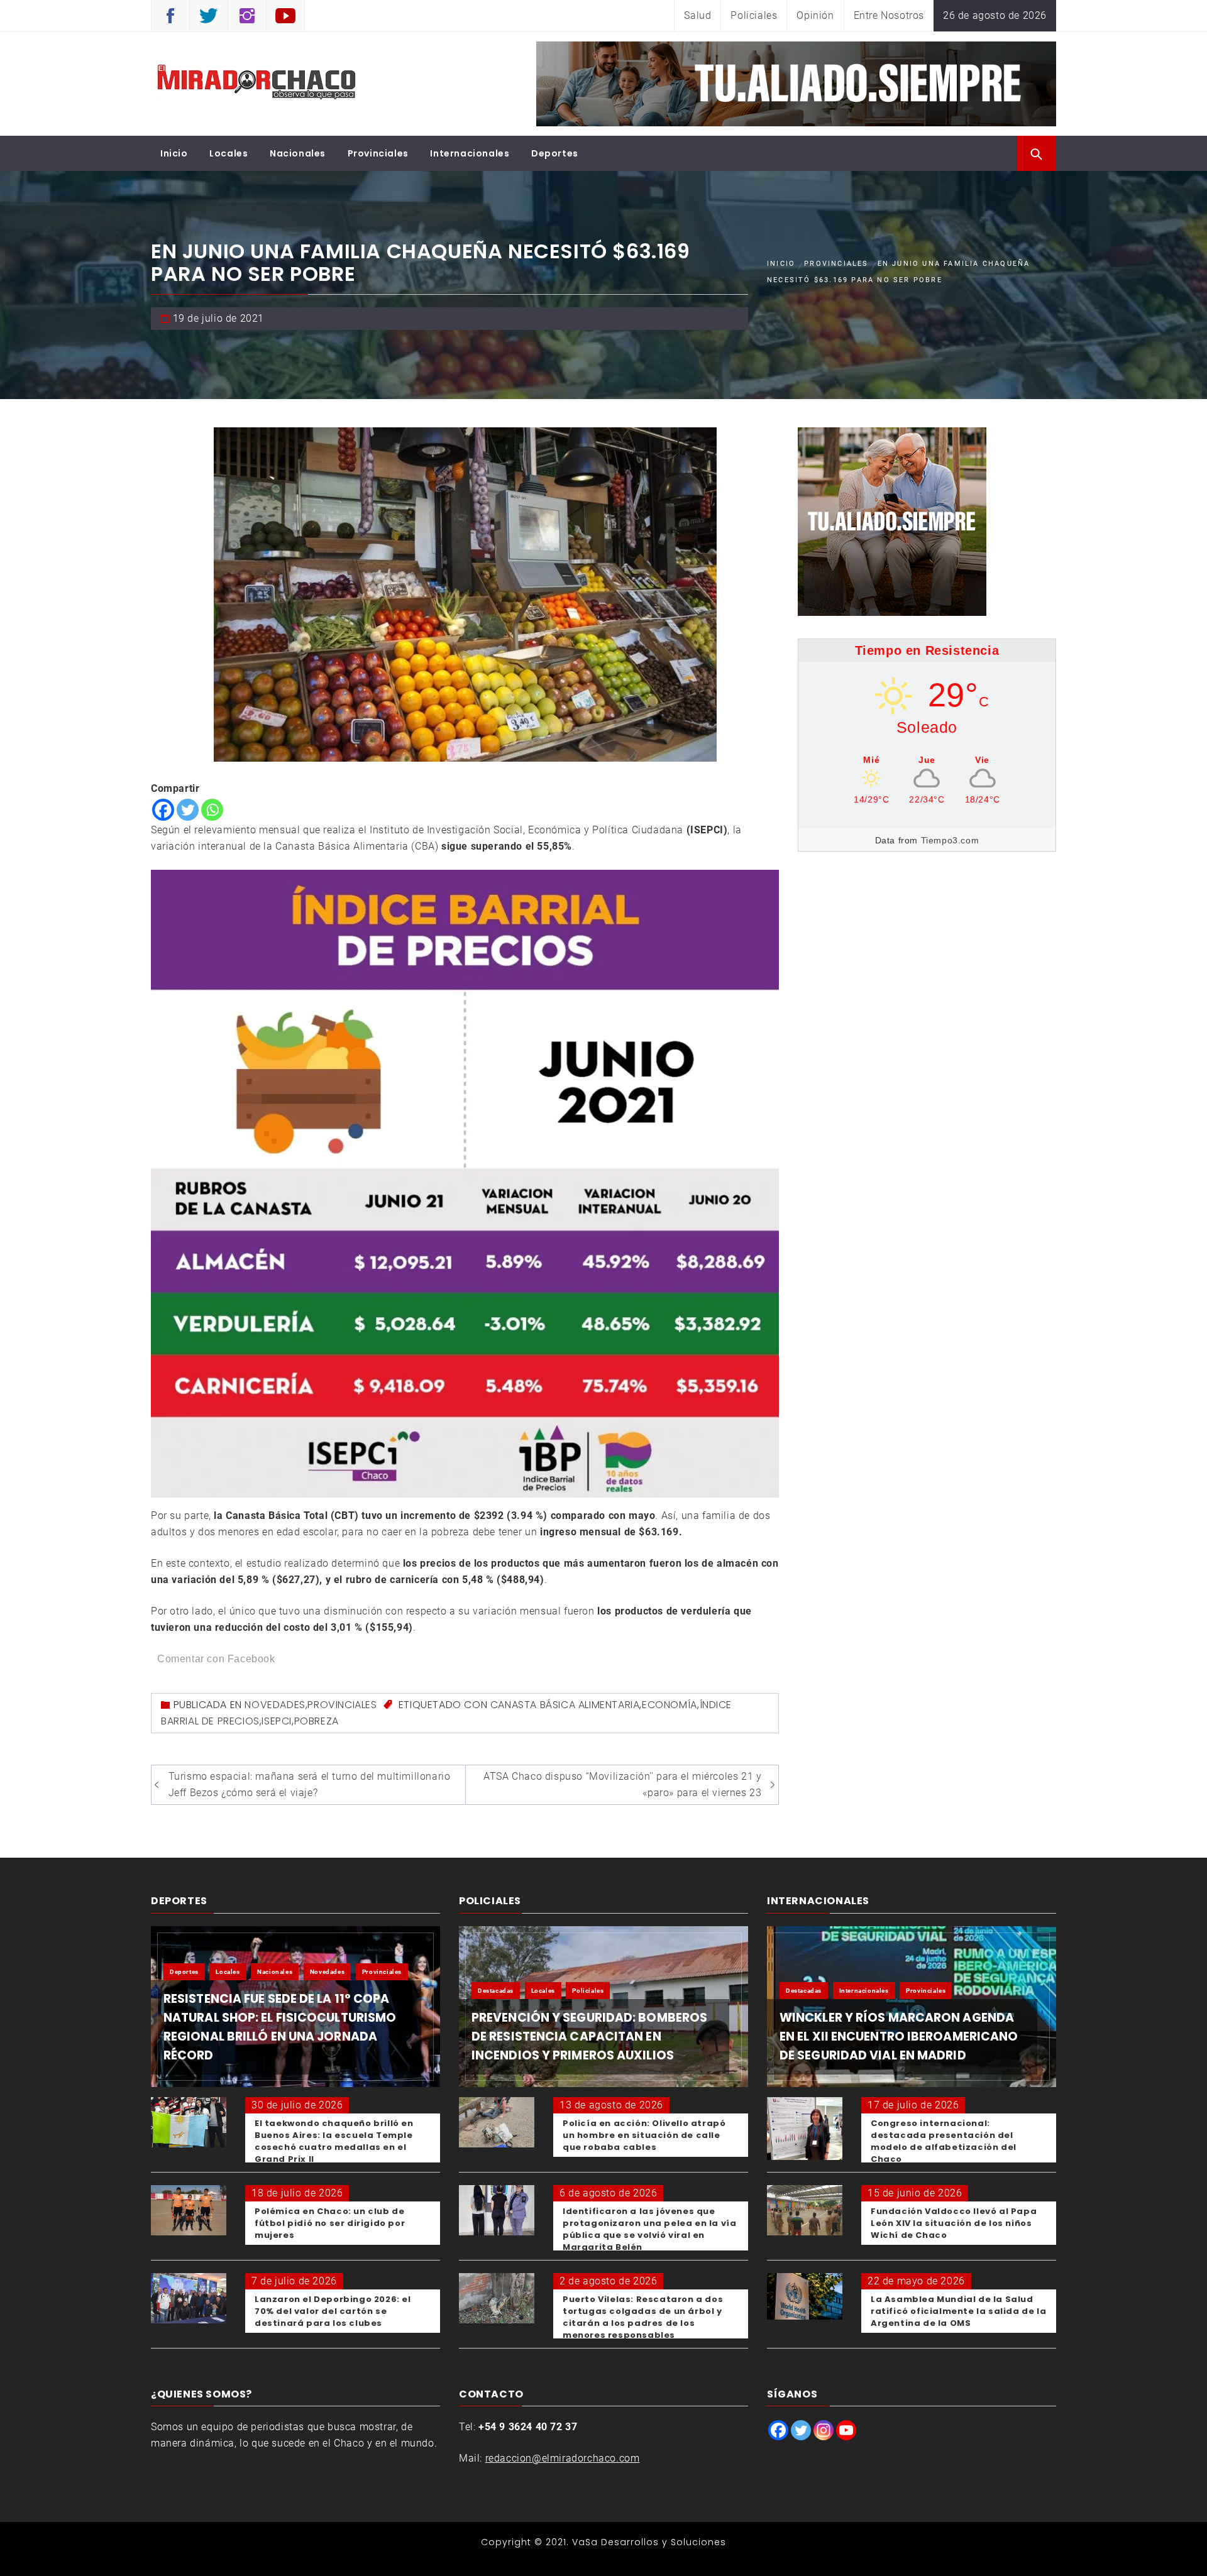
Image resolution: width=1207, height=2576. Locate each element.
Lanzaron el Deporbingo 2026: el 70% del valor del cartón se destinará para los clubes (333, 2311)
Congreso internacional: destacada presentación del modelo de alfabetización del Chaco (944, 2141)
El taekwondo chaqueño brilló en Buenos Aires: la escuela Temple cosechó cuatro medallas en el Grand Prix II (334, 2141)
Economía (670, 1705)
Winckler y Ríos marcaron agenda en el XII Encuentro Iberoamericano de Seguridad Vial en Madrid (899, 2036)
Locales (229, 153)
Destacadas (496, 1991)
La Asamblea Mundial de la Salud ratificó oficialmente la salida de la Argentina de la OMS (958, 2311)
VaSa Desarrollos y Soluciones (649, 2542)
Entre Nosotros (889, 15)
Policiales (754, 15)
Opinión (815, 15)
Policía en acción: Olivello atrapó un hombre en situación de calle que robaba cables (644, 2135)
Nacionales (298, 153)
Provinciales (378, 153)
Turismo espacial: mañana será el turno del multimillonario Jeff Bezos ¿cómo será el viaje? (310, 1784)
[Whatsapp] (212, 810)
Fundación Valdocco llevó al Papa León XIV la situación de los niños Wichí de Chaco (954, 2223)
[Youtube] (846, 2430)
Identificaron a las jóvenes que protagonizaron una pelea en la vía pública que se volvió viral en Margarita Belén (649, 2229)
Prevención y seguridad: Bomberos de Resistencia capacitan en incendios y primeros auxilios (589, 2036)
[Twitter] (188, 810)
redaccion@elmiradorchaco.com (563, 2458)
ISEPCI (277, 1721)
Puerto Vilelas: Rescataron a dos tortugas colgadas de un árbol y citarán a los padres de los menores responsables (643, 2317)
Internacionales (470, 153)
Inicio (174, 153)
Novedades (275, 1705)
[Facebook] (163, 810)
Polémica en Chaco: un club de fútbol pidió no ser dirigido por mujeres (330, 2223)
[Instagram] (824, 2430)
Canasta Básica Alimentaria (565, 1705)
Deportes (555, 153)
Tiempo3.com (950, 840)
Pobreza (317, 1721)
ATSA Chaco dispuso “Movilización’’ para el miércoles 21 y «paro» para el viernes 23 (622, 1784)
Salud (697, 15)
